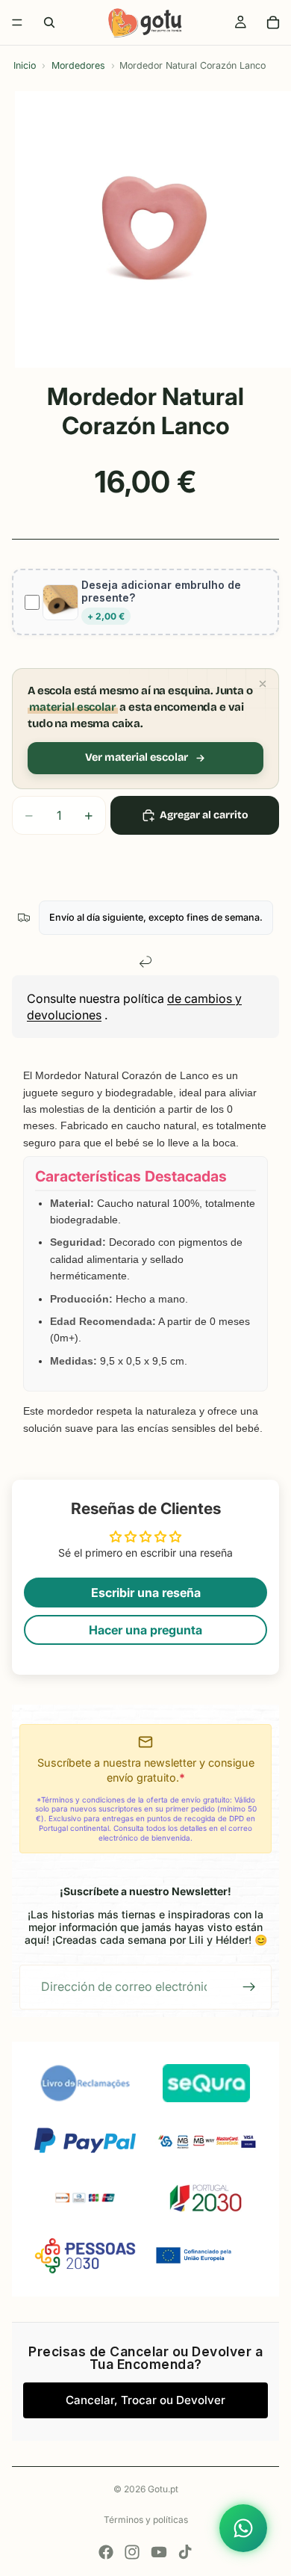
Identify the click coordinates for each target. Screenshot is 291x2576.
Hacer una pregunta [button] (145, 1630)
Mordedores (78, 65)
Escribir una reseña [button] (146, 1593)
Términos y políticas (146, 2520)
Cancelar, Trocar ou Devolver (145, 2400)
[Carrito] (273, 22)
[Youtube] (159, 2552)
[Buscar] (49, 22)
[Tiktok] (185, 2552)
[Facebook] (106, 2552)
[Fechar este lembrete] (263, 684)
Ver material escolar (137, 757)
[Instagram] (132, 2552)
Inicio (25, 65)
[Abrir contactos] (243, 2528)
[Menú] (17, 22)
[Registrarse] (249, 1987)
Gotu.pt (163, 2489)
